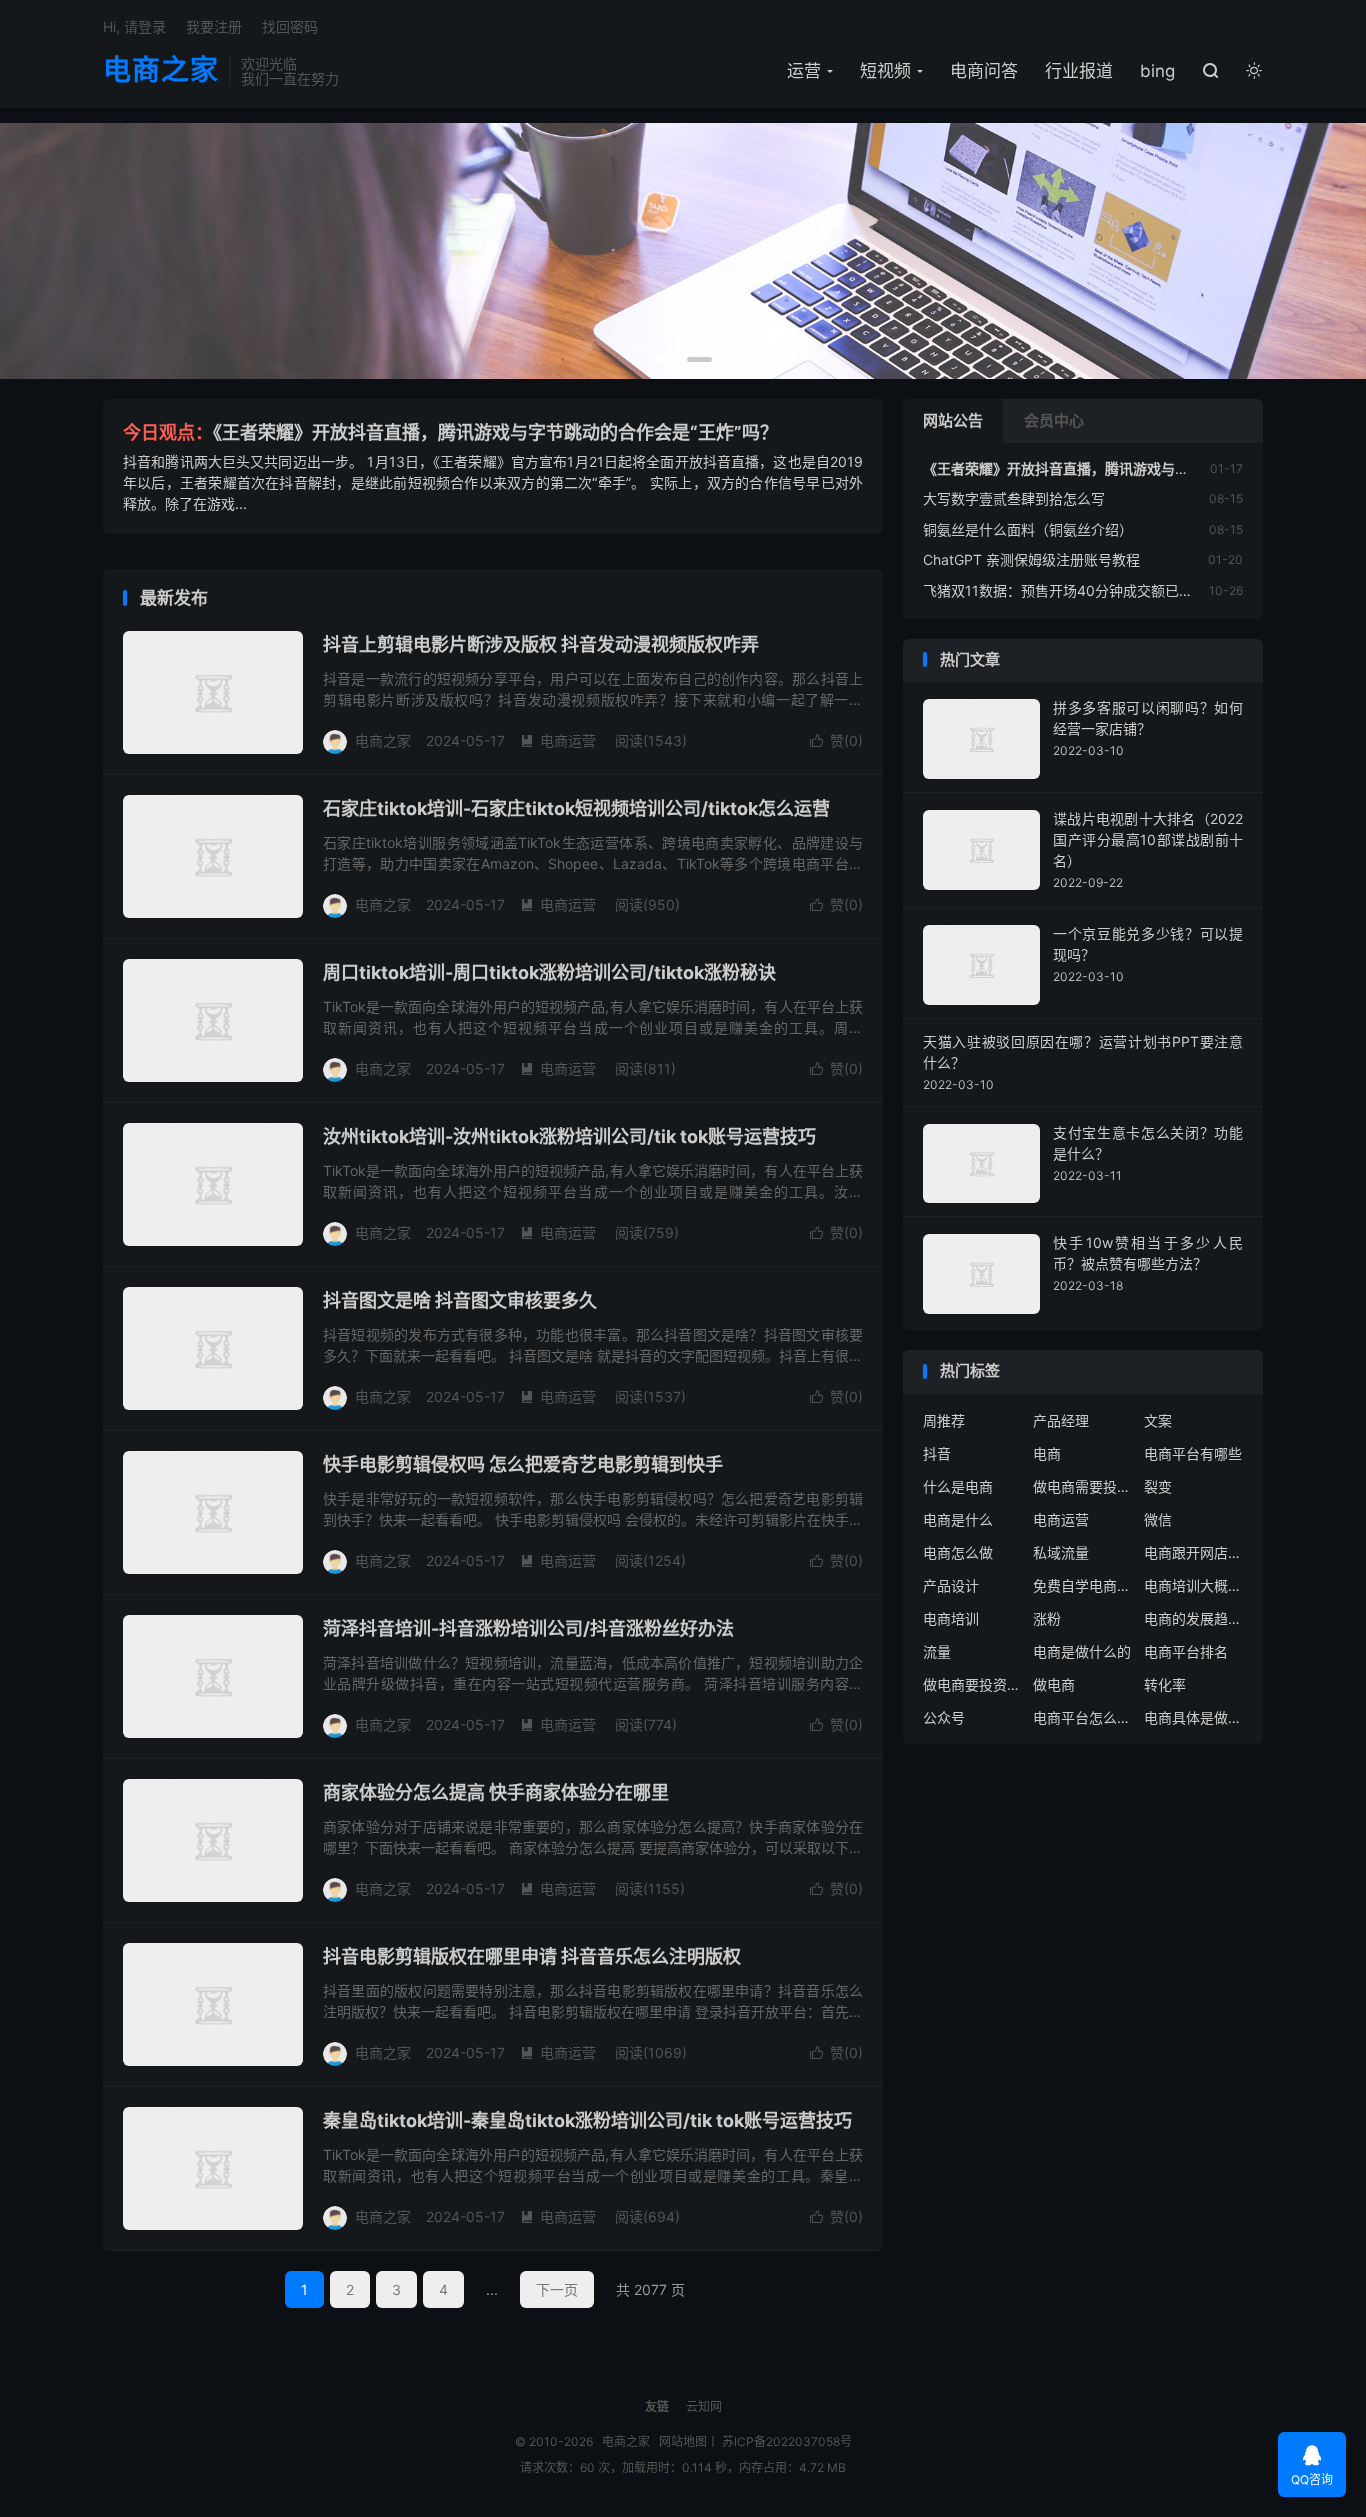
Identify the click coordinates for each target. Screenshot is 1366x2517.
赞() (836, 740)
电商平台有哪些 (1193, 1453)
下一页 (557, 2289)
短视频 (885, 71)
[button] (666, 359)
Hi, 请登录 (134, 26)
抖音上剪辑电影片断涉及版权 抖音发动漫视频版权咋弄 (541, 644)
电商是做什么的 (1082, 1651)
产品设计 (951, 1585)
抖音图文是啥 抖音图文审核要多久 (460, 1300)
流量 (937, 1651)
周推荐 (944, 1420)
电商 (1047, 1453)
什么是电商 (958, 1486)
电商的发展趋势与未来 (1194, 1618)
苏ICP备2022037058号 (787, 2441)
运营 (804, 71)
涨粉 (1047, 1618)
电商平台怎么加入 (1083, 1717)
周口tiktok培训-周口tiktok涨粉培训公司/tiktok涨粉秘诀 (549, 972)
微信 (1158, 1519)
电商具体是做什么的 (1194, 1717)
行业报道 (1079, 71)
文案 (1158, 1420)
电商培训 (951, 1618)
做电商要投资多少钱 (973, 1684)
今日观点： (168, 432)
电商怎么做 (958, 1552)
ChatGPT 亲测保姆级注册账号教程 (1031, 559)
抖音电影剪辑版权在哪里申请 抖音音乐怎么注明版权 (532, 1956)
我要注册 (214, 26)
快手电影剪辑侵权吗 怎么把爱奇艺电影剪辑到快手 (523, 1464)
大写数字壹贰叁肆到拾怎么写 (1014, 498)
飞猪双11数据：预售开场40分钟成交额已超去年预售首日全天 (1114, 590)
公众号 (944, 1717)
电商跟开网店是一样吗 (1194, 1552)
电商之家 (161, 71)
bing (1157, 71)
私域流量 (1061, 1552)
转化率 (1165, 1684)
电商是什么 (958, 1519)
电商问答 (984, 71)
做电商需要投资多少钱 (1083, 1486)
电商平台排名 (1186, 1651)
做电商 (1054, 1684)
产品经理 (1061, 1420)
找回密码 (290, 26)
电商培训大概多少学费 (1194, 1585)
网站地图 (683, 2441)
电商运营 (558, 740)
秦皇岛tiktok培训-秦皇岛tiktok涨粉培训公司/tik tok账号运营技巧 (587, 2120)
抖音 (937, 1453)
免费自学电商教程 (1083, 1585)
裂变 (1158, 1486)
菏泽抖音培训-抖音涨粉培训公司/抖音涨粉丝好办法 (528, 1628)
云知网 (704, 2406)
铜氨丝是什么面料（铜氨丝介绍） (1028, 529)
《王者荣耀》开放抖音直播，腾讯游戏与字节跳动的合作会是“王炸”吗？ (495, 432)
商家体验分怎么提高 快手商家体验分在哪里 (496, 1792)
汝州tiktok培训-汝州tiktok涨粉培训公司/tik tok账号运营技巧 (569, 1136)
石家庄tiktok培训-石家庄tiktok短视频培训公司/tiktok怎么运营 (576, 808)
